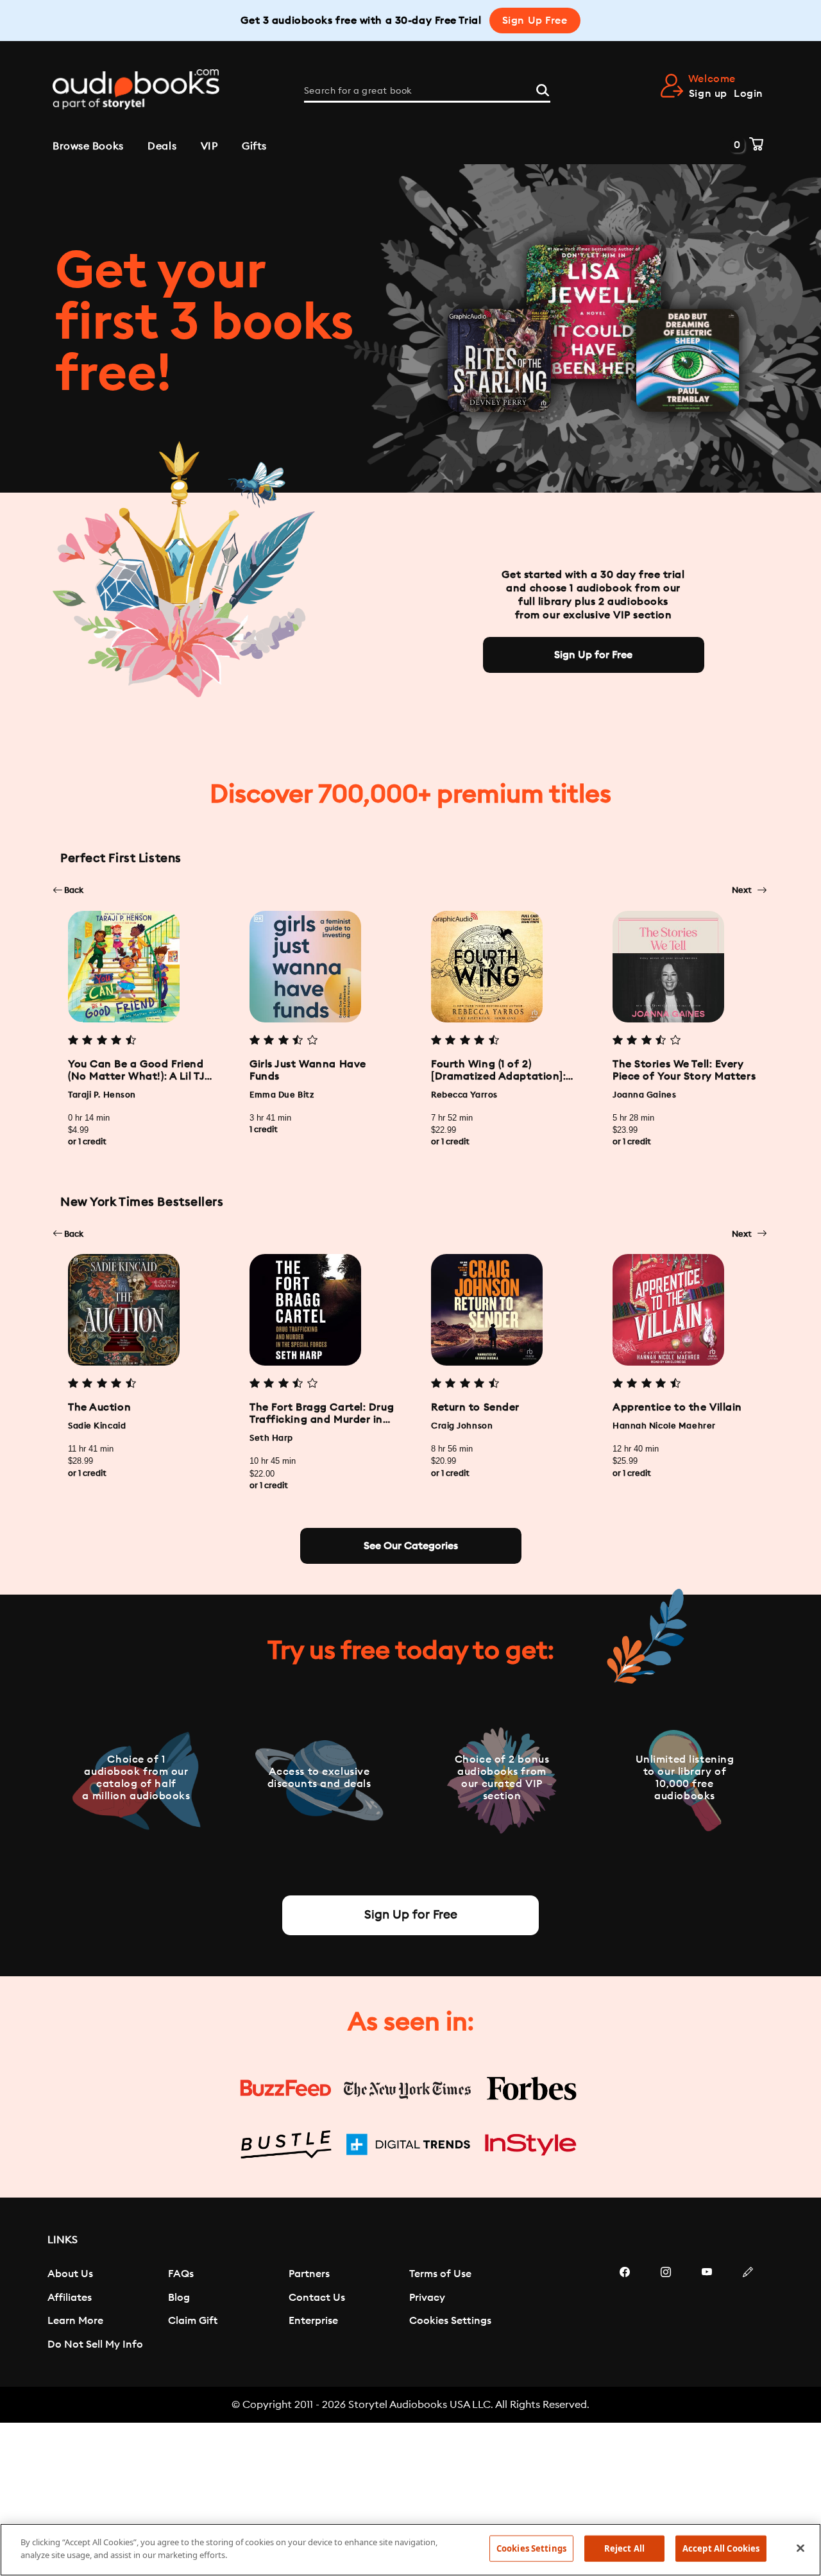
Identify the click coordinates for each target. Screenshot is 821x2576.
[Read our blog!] (748, 2310)
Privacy (427, 2298)
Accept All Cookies (721, 2548)
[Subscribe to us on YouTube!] (707, 2310)
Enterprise (313, 2321)
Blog (179, 2298)
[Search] (543, 89)
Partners (309, 2274)
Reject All (624, 2548)
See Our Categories (411, 1546)
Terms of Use (440, 2274)
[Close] (800, 2548)
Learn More (75, 2321)
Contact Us (317, 2298)
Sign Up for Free (593, 655)
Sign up (708, 94)
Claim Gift (193, 2321)
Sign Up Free (535, 21)
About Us (70, 2274)
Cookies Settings (450, 2321)
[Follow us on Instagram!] (666, 2310)
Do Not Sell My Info (95, 2344)
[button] (68, 890)
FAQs (181, 2274)
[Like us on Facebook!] (625, 2310)
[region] (410, 2550)
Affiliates (70, 2298)
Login (749, 94)
